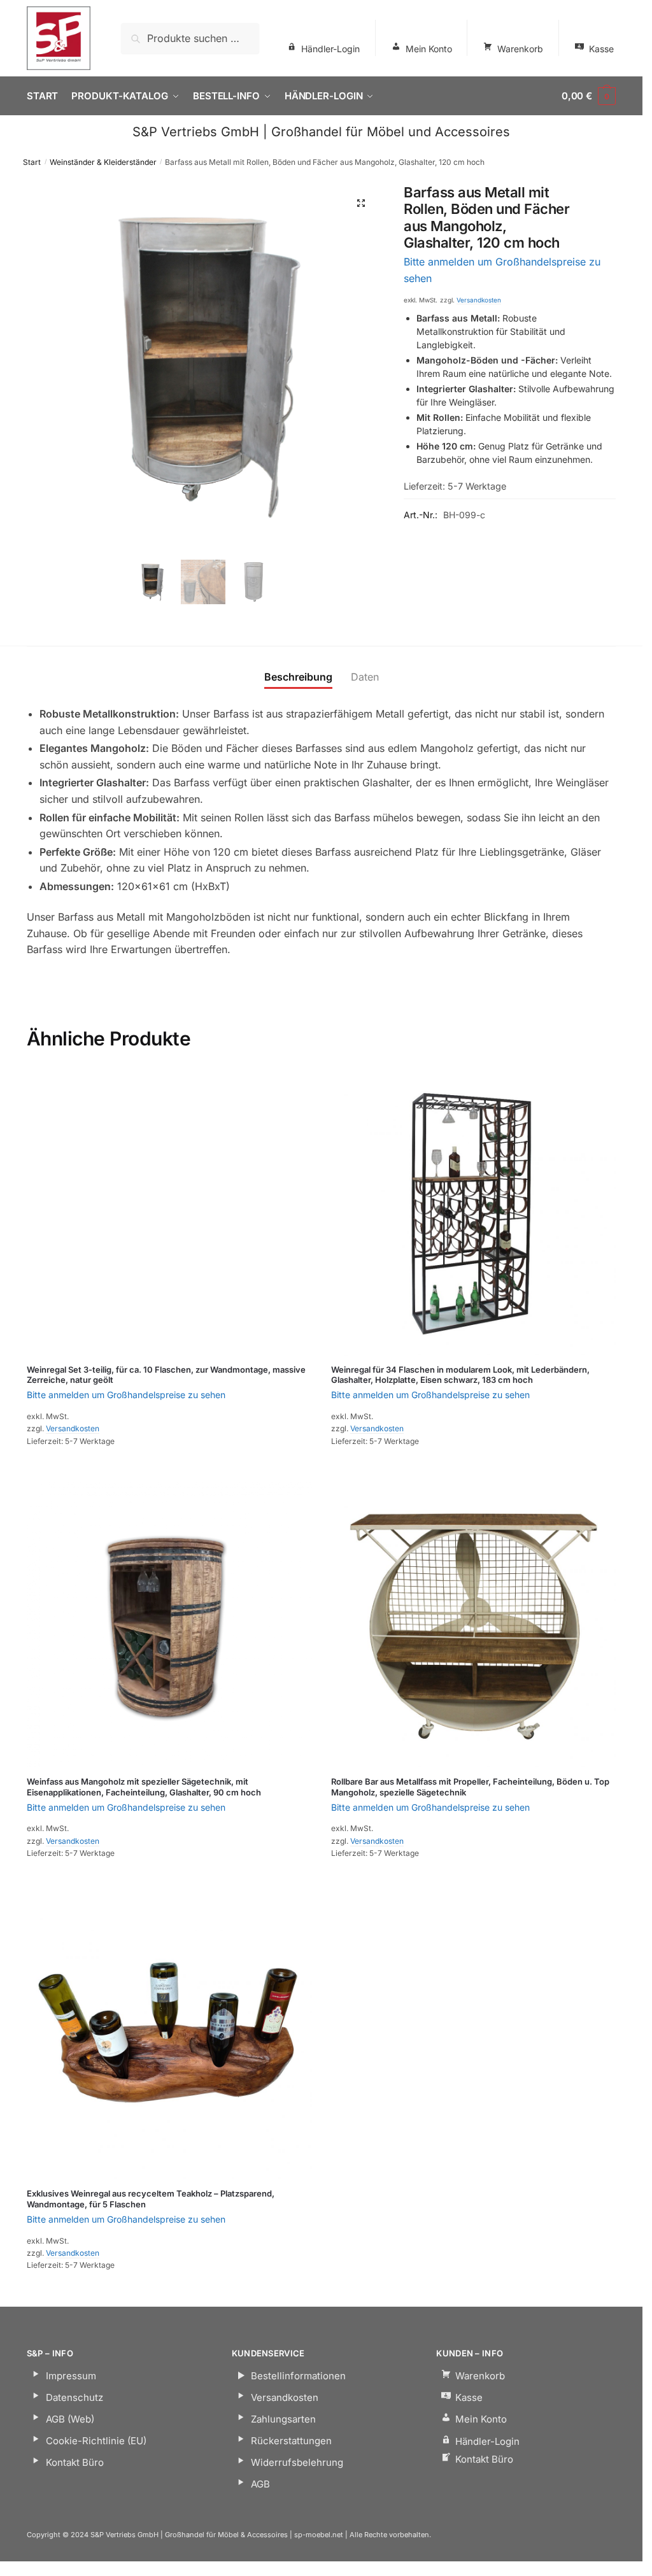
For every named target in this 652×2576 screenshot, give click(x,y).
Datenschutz (74, 2397)
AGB (260, 2484)
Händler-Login (330, 49)
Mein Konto (429, 49)
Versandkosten (479, 300)
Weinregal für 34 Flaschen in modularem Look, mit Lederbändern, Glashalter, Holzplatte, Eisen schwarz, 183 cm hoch (460, 1375)
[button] (361, 203)
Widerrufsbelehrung (297, 2462)
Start (32, 162)
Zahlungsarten (283, 2419)
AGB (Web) (70, 2419)
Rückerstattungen (291, 2441)
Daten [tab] (365, 677)
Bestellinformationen (298, 2376)
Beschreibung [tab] (298, 677)
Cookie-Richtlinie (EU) (96, 2441)
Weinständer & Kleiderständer (103, 162)
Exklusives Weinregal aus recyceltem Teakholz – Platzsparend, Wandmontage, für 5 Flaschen (151, 2199)
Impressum (71, 2376)
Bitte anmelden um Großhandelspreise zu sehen (126, 1395)
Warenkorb (520, 49)
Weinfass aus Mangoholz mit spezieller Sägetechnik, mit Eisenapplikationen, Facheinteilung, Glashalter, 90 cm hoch (144, 1787)
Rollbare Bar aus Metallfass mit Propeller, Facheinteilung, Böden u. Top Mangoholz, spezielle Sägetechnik (470, 1787)
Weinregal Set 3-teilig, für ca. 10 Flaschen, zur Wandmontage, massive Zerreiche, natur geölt (166, 1375)
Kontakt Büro (75, 2462)
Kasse (601, 49)
